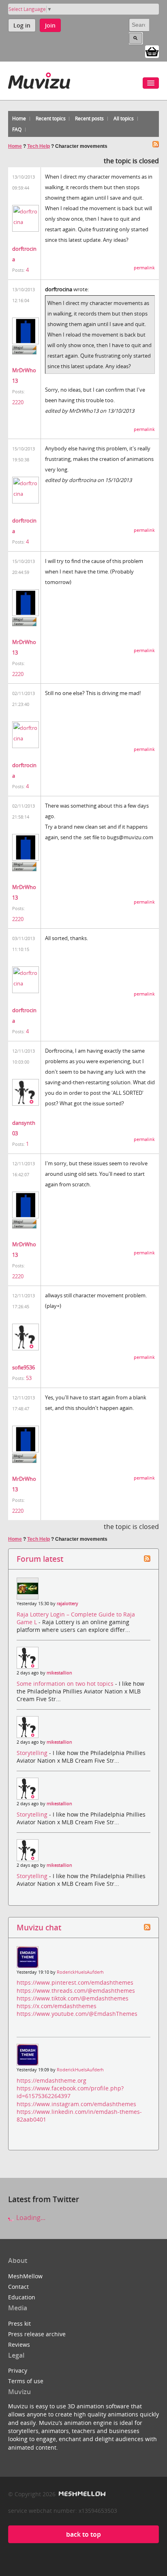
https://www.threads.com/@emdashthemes (76, 1991)
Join (50, 25)
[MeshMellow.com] (81, 2494)
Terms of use (26, 2381)
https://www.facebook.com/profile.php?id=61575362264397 (70, 2092)
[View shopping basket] (152, 51)
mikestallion (59, 1673)
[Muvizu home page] (39, 79)
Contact (18, 2287)
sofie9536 (24, 1367)
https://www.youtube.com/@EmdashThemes (77, 2014)
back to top (83, 2534)
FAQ (17, 129)
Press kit (19, 2323)
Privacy (18, 2370)
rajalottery (67, 1604)
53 (29, 1378)
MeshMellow (25, 2276)
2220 (18, 402)
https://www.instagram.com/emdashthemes (76, 2104)
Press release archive (37, 2334)
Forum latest (40, 1559)
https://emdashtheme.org (51, 2080)
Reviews (19, 2345)
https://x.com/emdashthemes (57, 2006)
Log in (22, 25)
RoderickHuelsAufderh (80, 1972)
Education (22, 2297)
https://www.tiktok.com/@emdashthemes (73, 1998)
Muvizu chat (39, 1927)
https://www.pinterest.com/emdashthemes (75, 1982)
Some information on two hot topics (66, 1684)
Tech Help (39, 146)
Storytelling (33, 1753)
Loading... (30, 2218)
